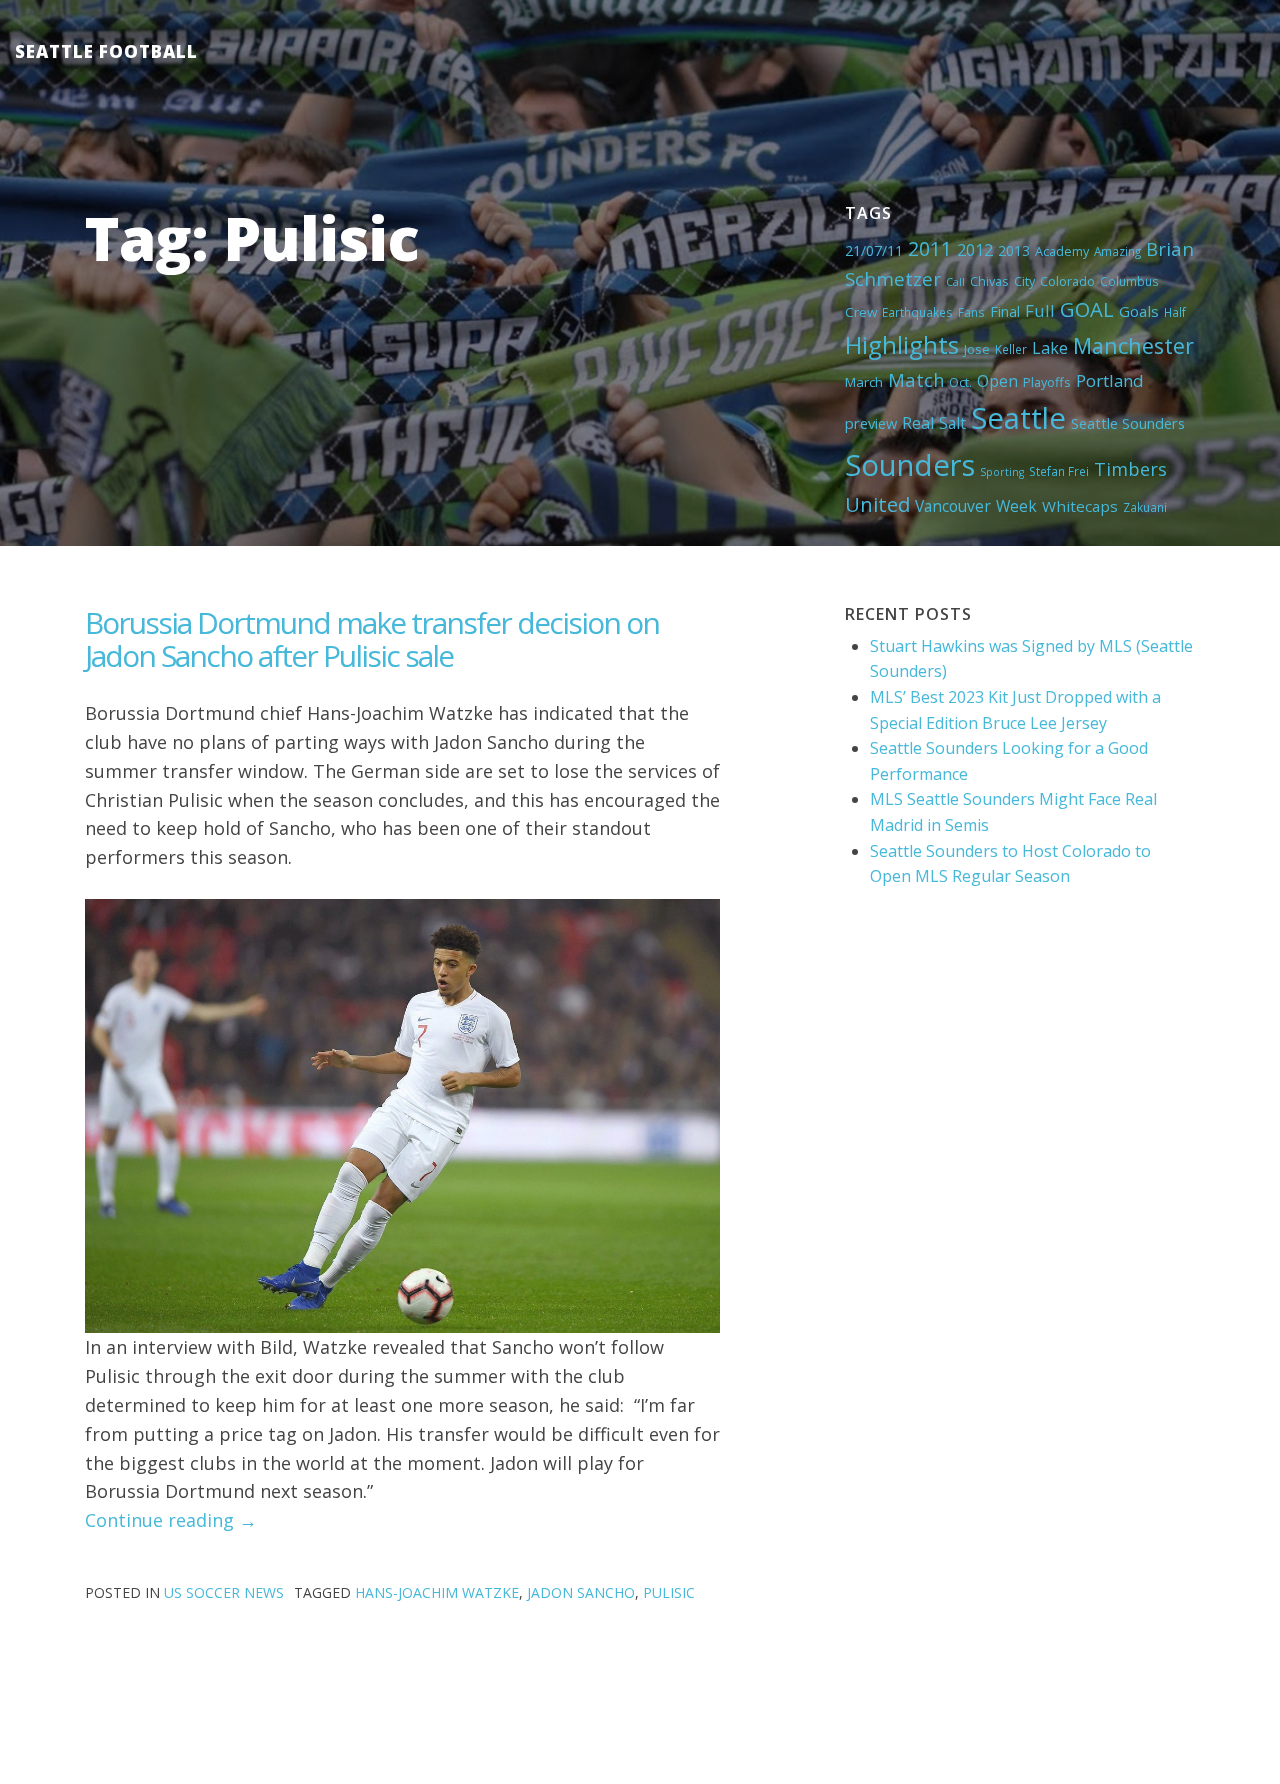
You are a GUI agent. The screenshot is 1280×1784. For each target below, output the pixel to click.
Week (1016, 506)
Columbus (1129, 281)
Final (1005, 311)
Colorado (1067, 281)
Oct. (960, 382)
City (1024, 281)
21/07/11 (874, 250)
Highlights (902, 344)
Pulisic (669, 1592)
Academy (1062, 251)
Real (918, 423)
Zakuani (1145, 507)
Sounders (910, 465)
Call (955, 282)
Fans (971, 312)
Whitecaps (1080, 506)
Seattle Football (106, 51)
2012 (975, 250)
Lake (1050, 348)
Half (1175, 312)
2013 (1014, 250)
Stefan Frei (1059, 471)
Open (997, 381)
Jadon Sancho (581, 1592)
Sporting (1002, 472)
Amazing (1117, 251)
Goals (1139, 311)
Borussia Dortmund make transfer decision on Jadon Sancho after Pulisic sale (372, 639)
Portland (1110, 380)
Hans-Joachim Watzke (437, 1592)
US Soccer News (224, 1592)
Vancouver (953, 506)
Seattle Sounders (1128, 423)
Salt (952, 423)
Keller (1011, 349)
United (877, 504)
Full (1040, 310)
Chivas (989, 281)
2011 (930, 248)
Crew (861, 312)
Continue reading (171, 1520)
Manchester (1133, 345)
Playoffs (1047, 382)
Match (916, 379)
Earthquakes (917, 312)
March (864, 382)
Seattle (1018, 418)
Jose (977, 349)
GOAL (1087, 309)
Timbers (1130, 469)
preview (871, 423)
